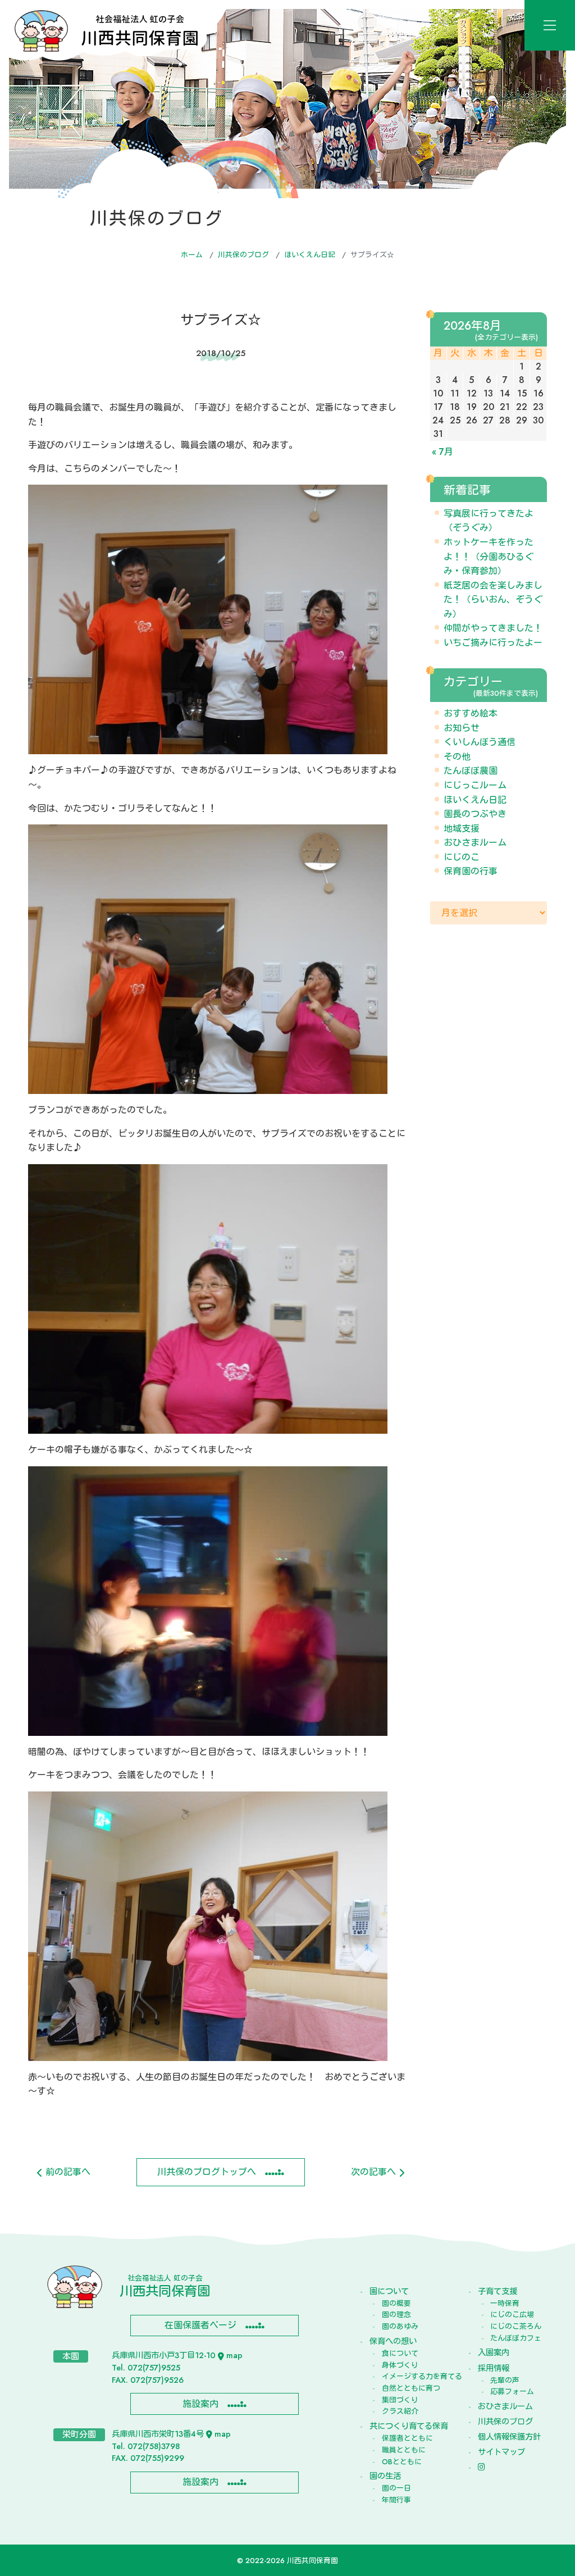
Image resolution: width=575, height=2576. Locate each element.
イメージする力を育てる (415, 2376)
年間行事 (396, 2500)
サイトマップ (501, 2452)
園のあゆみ (400, 2326)
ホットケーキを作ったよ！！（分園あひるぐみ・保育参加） (489, 557)
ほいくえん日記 (310, 255)
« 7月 (442, 452)
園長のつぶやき (475, 814)
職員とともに (404, 2450)
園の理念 (396, 2315)
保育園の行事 (471, 871)
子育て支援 (498, 2291)
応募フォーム (512, 2392)
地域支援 (462, 829)
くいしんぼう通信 (480, 742)
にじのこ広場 (512, 2315)
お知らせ (462, 728)
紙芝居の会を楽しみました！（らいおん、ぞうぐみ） (493, 600)
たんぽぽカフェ (516, 2338)
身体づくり (400, 2365)
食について (400, 2353)
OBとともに (402, 2462)
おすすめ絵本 (471, 713)
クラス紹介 (400, 2411)
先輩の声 (505, 2380)
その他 (457, 757)
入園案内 (494, 2352)
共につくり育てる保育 (409, 2426)
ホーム (192, 255)
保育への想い (393, 2341)
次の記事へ (375, 2172)
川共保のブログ (243, 255)
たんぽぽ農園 (471, 771)
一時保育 (505, 2303)
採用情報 (494, 2368)
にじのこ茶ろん (516, 2326)
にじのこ (462, 857)
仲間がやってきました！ (493, 628)
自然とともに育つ (411, 2388)
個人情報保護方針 (509, 2437)
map (234, 2355)
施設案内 (200, 2404)
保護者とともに (407, 2438)
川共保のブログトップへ (207, 2172)
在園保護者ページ (200, 2325)
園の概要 (396, 2303)
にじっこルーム (475, 785)
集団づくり (400, 2400)
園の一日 (396, 2488)
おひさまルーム (475, 843)
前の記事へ (67, 2172)
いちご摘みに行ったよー (493, 643)
